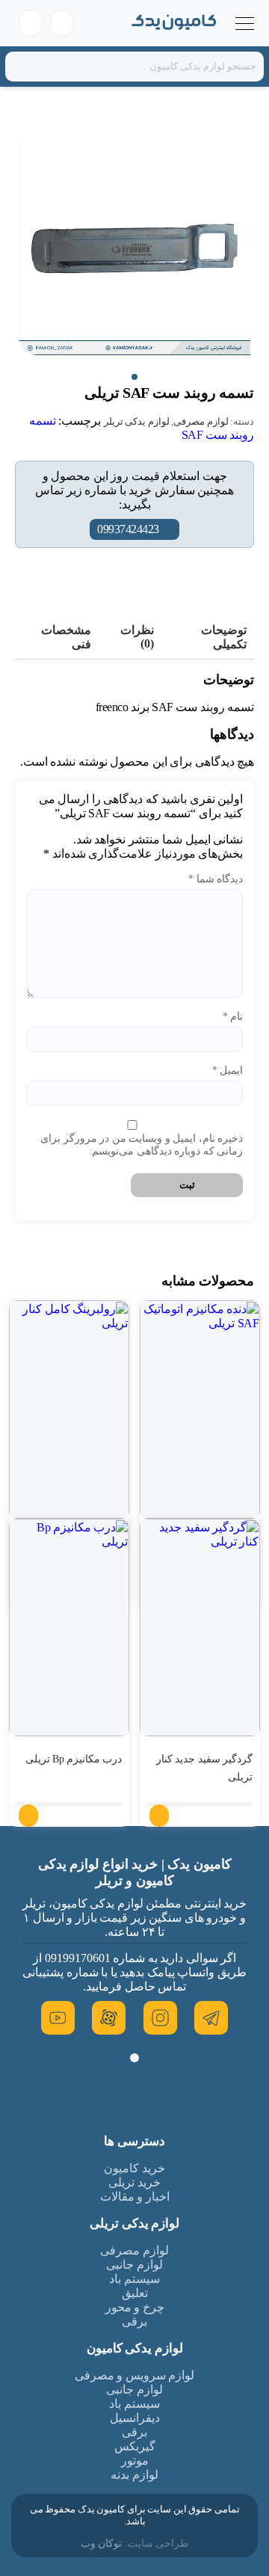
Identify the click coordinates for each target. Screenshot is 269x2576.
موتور (135, 2460)
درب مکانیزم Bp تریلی (74, 1759)
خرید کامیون (134, 2168)
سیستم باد (134, 2279)
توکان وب (102, 2543)
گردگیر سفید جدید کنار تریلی (205, 1768)
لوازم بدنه (134, 2475)
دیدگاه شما (216, 879)
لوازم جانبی (134, 2265)
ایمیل (228, 1070)
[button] (134, 377)
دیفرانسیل (135, 2418)
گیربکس (135, 2446)
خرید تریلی (134, 2182)
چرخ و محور (135, 2307)
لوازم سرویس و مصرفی (135, 2375)
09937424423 (128, 529)
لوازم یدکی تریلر (137, 421)
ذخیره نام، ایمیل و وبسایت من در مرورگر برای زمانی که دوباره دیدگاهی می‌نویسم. (142, 1145)
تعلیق (135, 2293)
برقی (134, 2321)
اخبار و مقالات (135, 2197)
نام (233, 1017)
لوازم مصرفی (201, 421)
